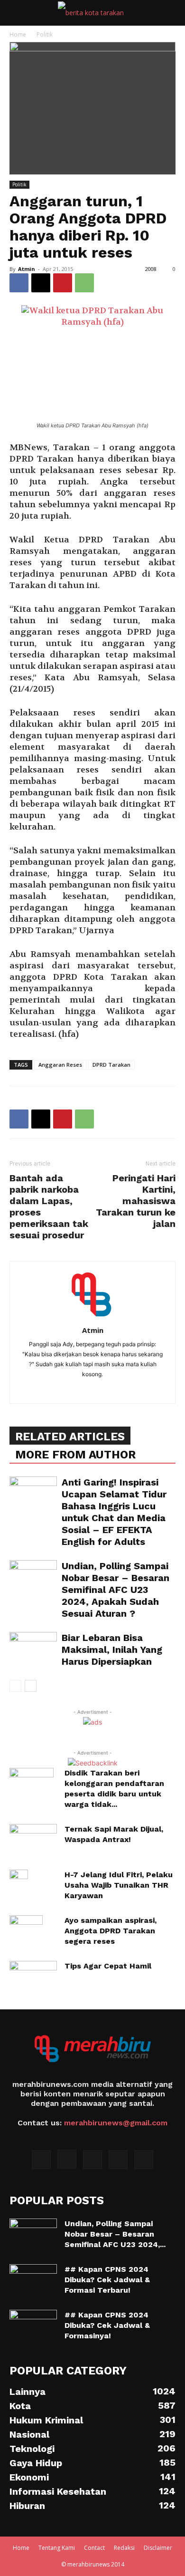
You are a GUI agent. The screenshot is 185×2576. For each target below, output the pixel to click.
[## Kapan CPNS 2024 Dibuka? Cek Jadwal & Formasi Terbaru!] (33, 2281)
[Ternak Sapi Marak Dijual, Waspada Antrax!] (33, 1841)
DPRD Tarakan (111, 1065)
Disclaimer (158, 2548)
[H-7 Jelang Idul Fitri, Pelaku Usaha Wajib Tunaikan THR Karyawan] (19, 1886)
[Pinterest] (63, 283)
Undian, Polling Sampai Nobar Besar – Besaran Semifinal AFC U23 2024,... (115, 2234)
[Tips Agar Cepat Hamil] (33, 1978)
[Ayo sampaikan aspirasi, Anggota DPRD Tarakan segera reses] (26, 1932)
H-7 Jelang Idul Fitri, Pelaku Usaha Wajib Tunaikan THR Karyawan (119, 1885)
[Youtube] (144, 2160)
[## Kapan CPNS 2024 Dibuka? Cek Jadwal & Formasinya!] (33, 2326)
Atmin (27, 269)
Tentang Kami (57, 2548)
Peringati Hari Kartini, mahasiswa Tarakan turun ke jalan (136, 1201)
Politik (45, 34)
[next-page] (31, 1686)
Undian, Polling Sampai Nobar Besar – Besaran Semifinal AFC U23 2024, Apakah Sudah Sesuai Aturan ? (116, 1590)
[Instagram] (67, 2159)
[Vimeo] (118, 2160)
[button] (16, 13)
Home (18, 34)
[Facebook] (19, 283)
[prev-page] (15, 1686)
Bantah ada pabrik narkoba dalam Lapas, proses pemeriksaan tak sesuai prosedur (49, 1206)
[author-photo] (92, 1317)
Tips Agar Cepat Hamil (108, 1966)
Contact (94, 2548)
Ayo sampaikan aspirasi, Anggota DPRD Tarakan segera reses (111, 1931)
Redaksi (124, 2548)
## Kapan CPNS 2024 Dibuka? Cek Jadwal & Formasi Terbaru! (107, 2280)
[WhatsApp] (84, 283)
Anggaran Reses (60, 1065)
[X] (41, 283)
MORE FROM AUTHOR (75, 1455)
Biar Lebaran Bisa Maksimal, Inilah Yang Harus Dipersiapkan (112, 1650)
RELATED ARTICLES (70, 1437)
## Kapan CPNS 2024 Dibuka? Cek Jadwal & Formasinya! (107, 2325)
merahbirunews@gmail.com (116, 2123)
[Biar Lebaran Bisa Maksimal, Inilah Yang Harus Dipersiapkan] (33, 1648)
